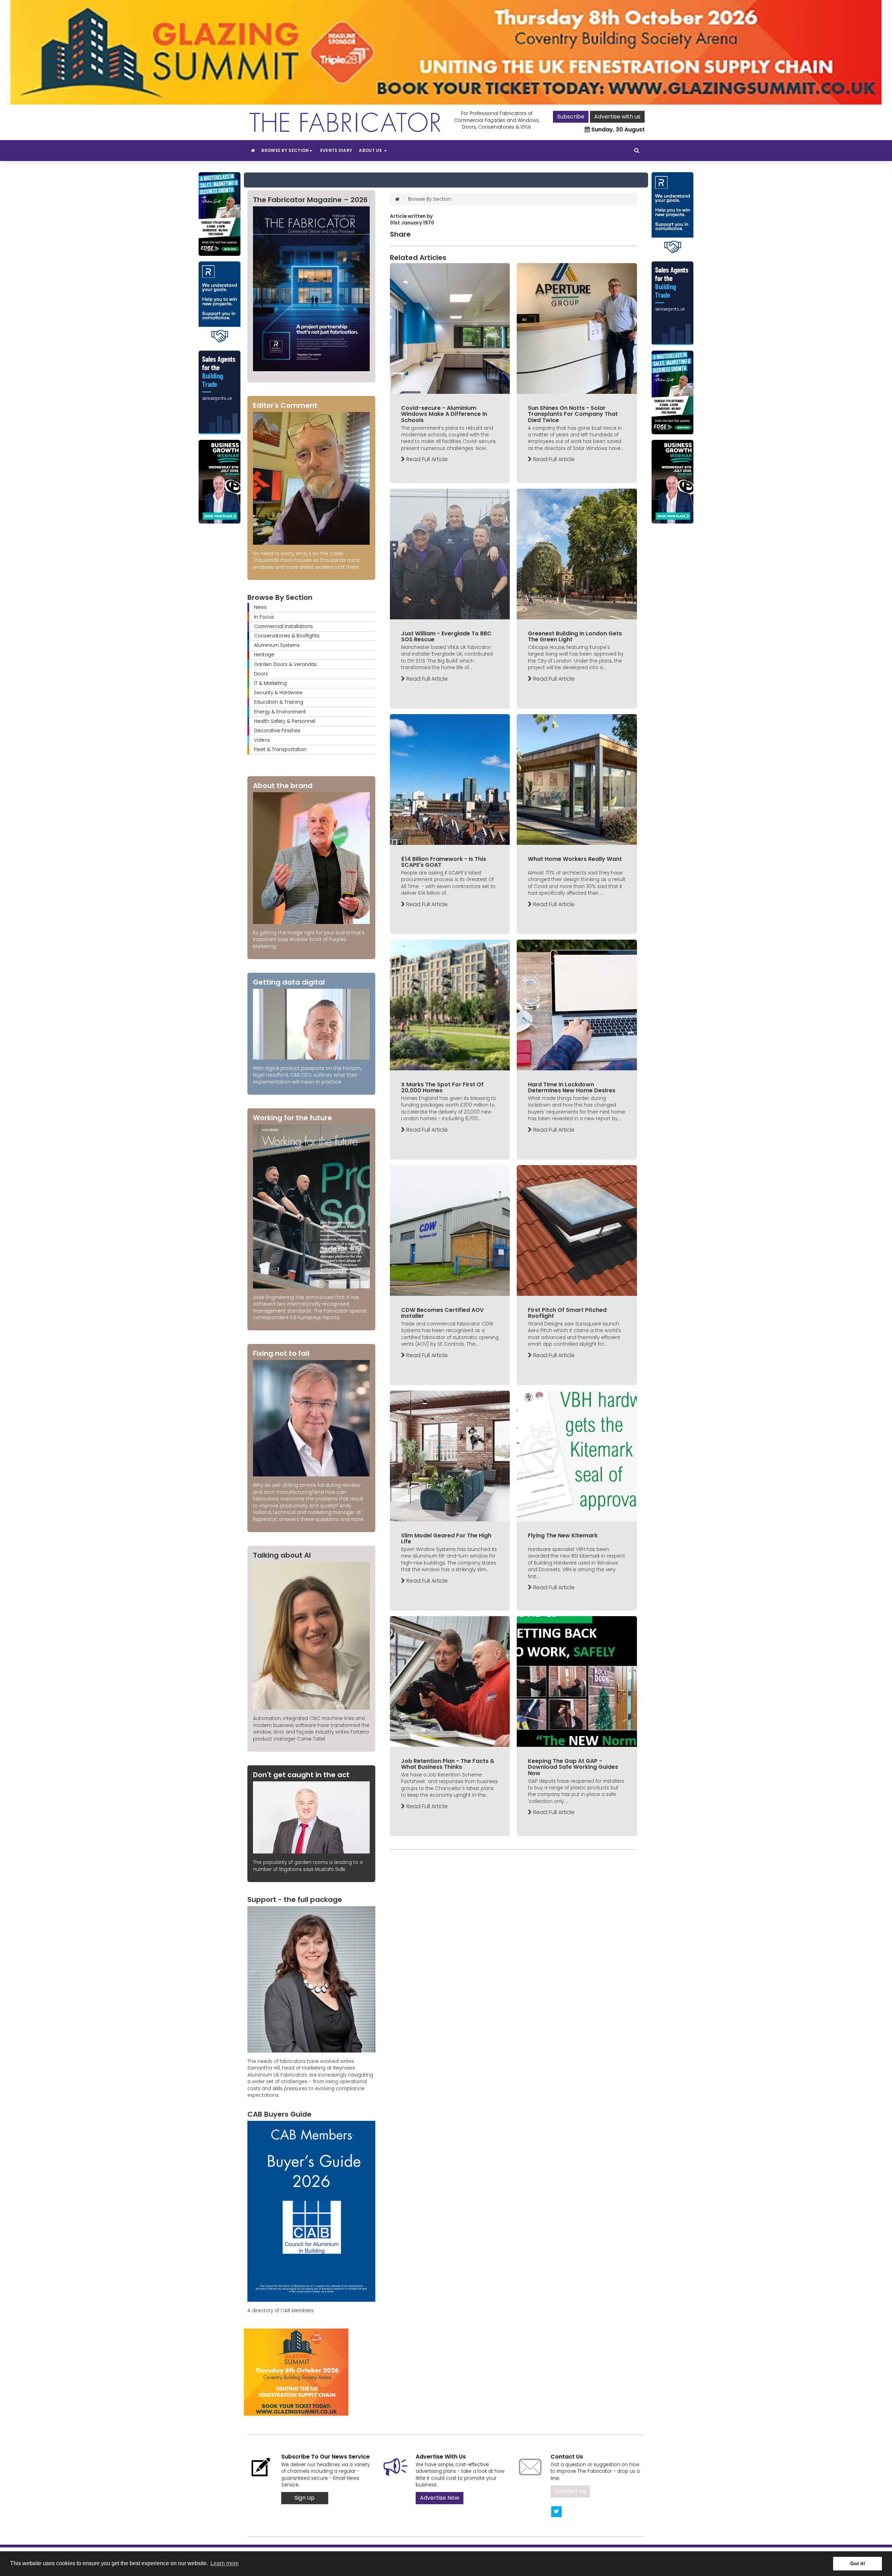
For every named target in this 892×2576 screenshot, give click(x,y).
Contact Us (570, 2491)
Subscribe (571, 117)
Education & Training (279, 702)
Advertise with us (617, 117)
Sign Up (305, 2498)
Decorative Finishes (277, 731)
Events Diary (336, 150)
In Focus (264, 617)
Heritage (264, 655)
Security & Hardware (278, 693)
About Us (371, 150)
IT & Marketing (270, 683)
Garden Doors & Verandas (285, 664)
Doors (261, 674)
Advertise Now (440, 2498)
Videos (262, 740)
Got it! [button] (858, 2563)
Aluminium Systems (277, 645)
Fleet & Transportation (280, 750)
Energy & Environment (280, 712)
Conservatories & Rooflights (287, 636)
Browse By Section (285, 150)
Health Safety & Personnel (285, 721)
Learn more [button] (225, 2563)
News (260, 607)
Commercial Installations (283, 626)
